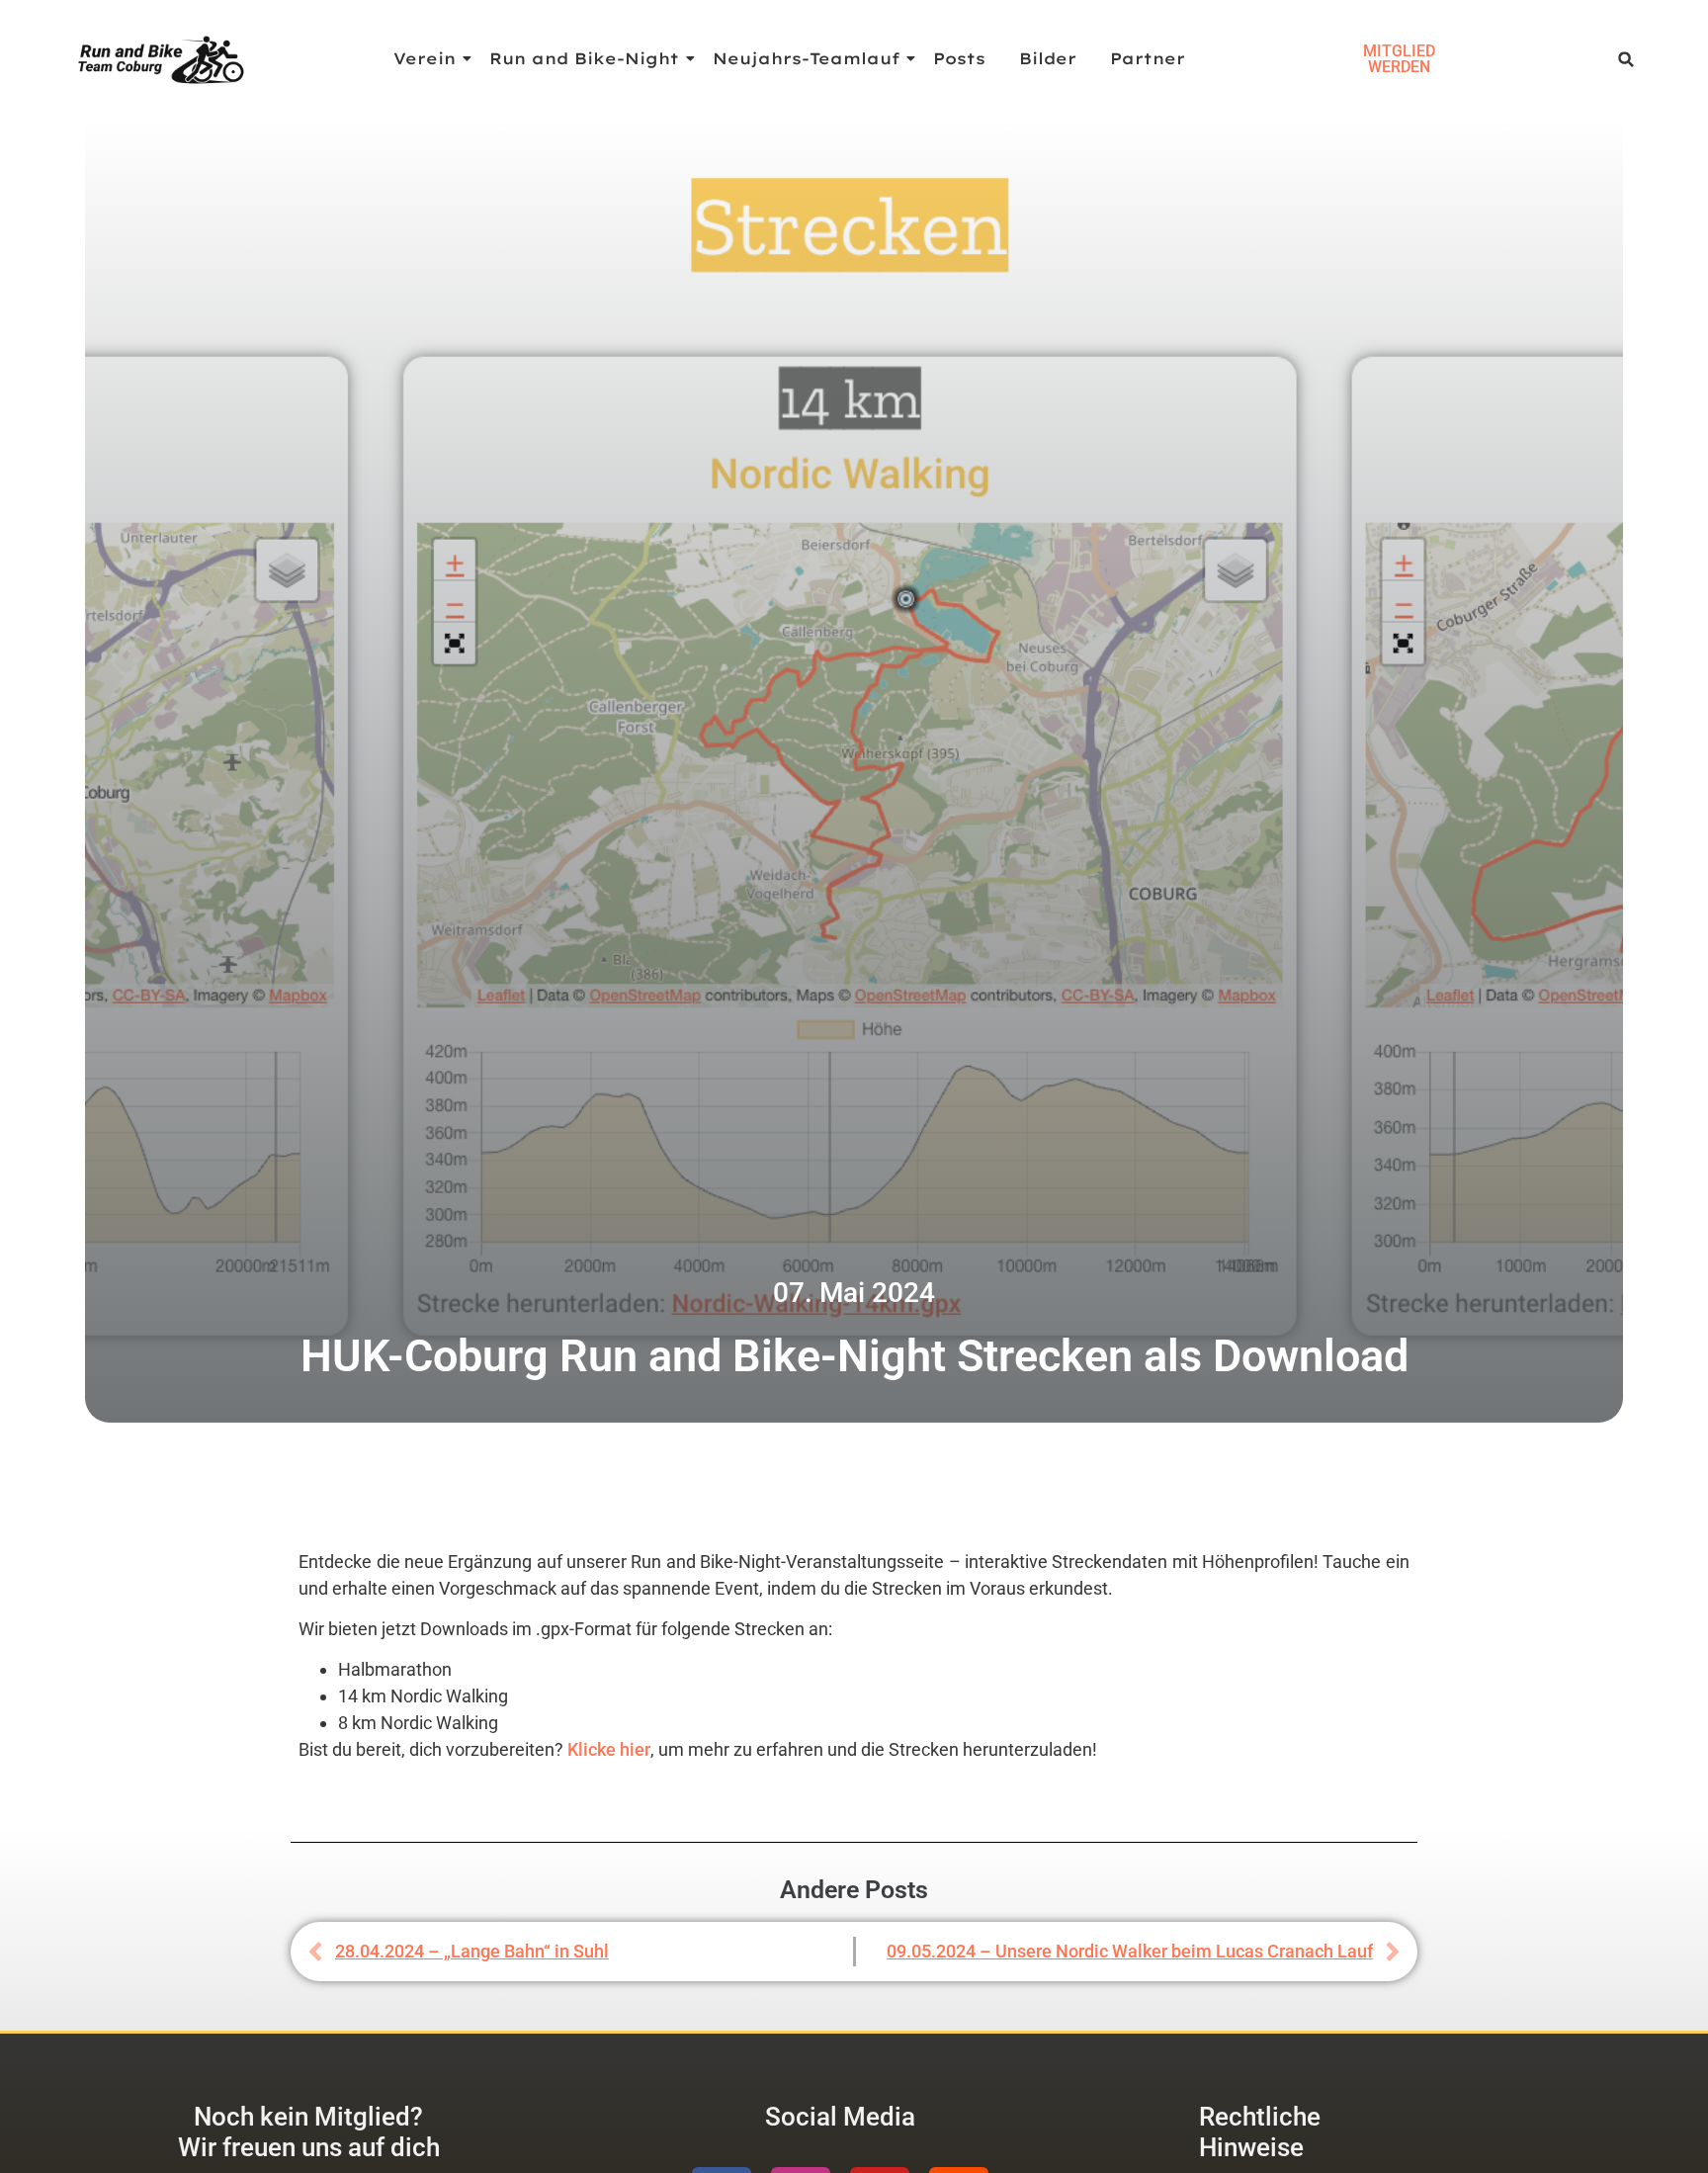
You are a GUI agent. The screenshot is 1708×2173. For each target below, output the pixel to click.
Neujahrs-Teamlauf (806, 58)
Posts (959, 58)
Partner (1148, 58)
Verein (425, 58)
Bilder (1048, 58)
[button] (1626, 60)
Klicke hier (609, 1749)
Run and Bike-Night (584, 58)
